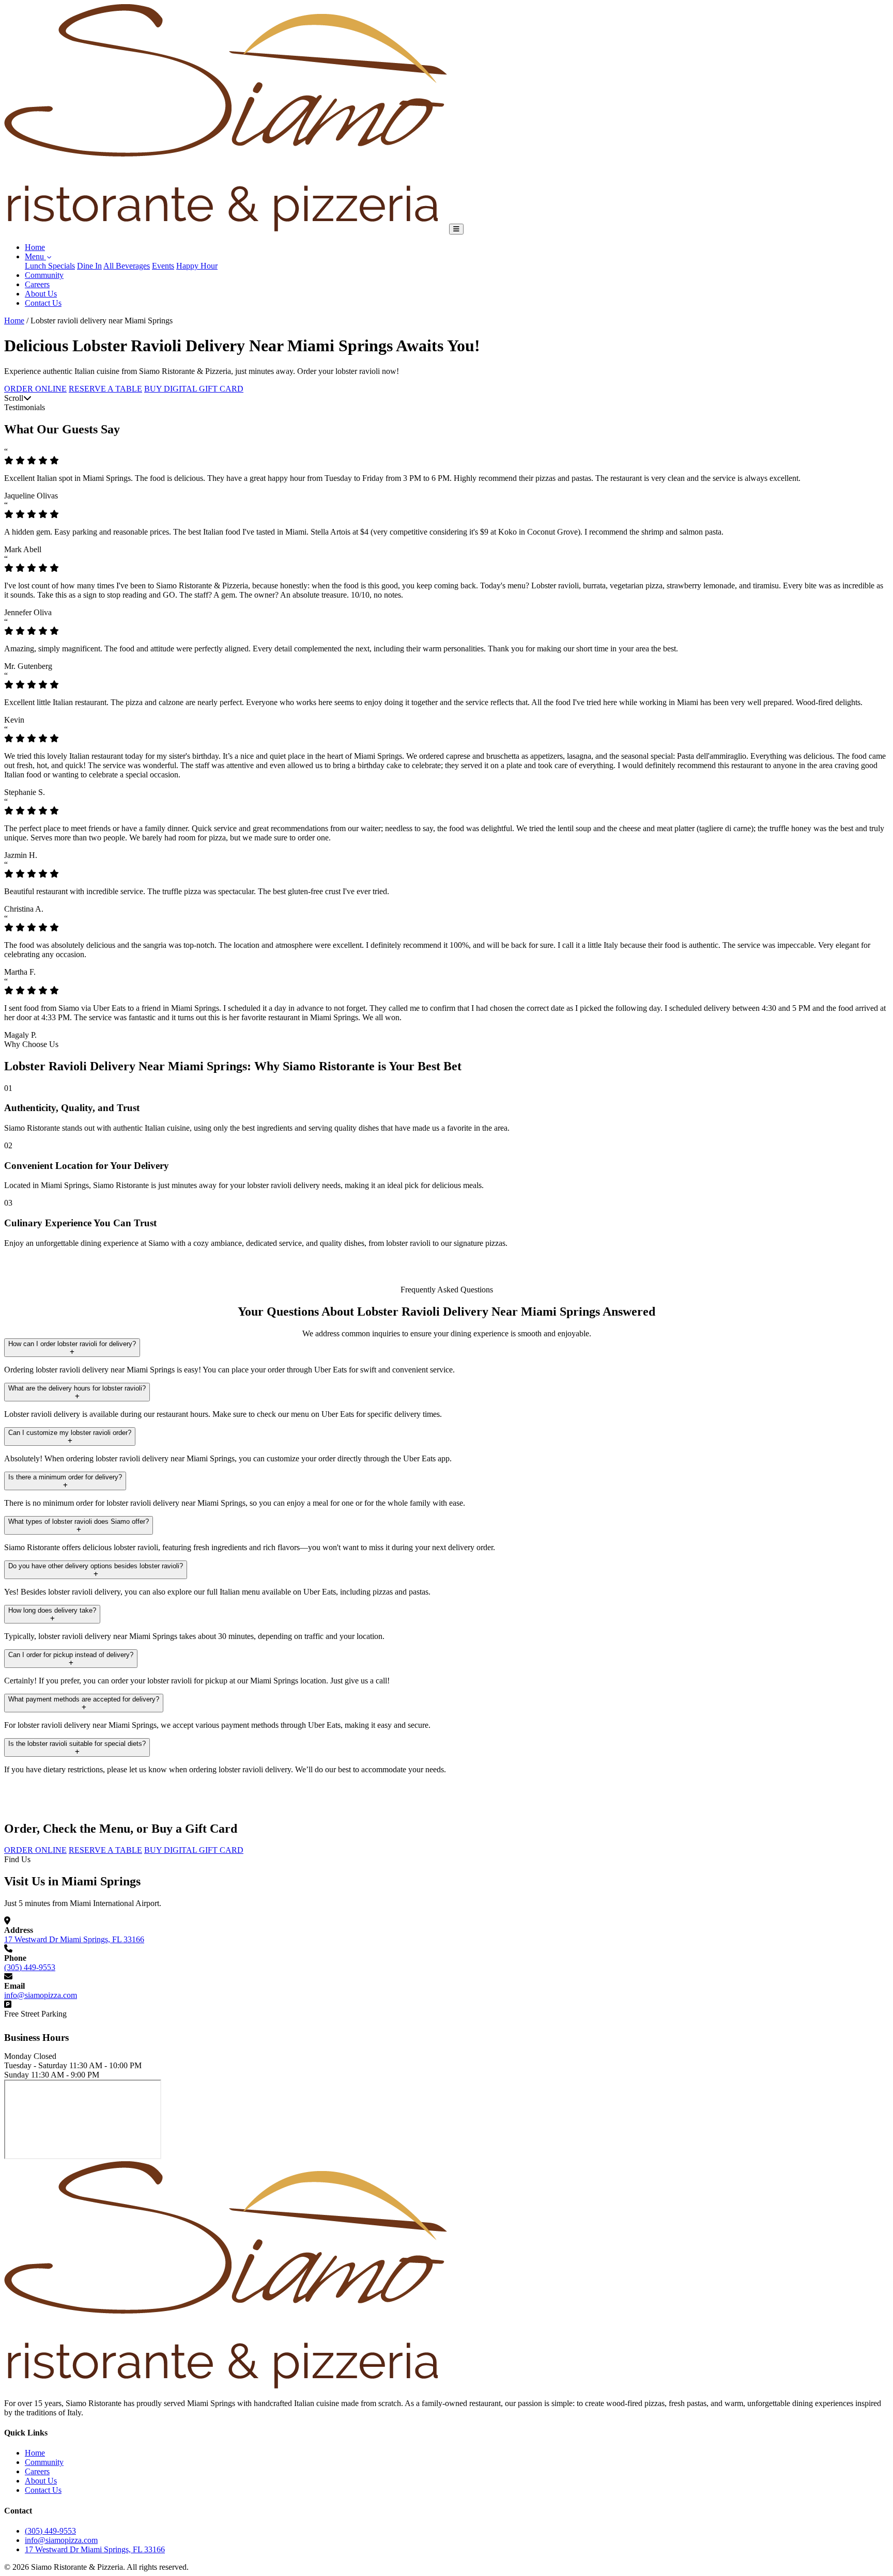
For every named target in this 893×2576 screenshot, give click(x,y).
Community (44, 275)
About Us (41, 294)
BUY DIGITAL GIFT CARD (194, 389)
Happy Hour (197, 266)
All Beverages (127, 266)
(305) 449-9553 (30, 1967)
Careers (37, 284)
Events (163, 266)
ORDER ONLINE (35, 389)
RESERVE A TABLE (105, 389)
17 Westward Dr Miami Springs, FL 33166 (74, 1939)
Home (35, 247)
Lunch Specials (50, 266)
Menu (35, 256)
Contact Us (43, 303)
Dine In (89, 266)
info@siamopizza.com (41, 1995)
